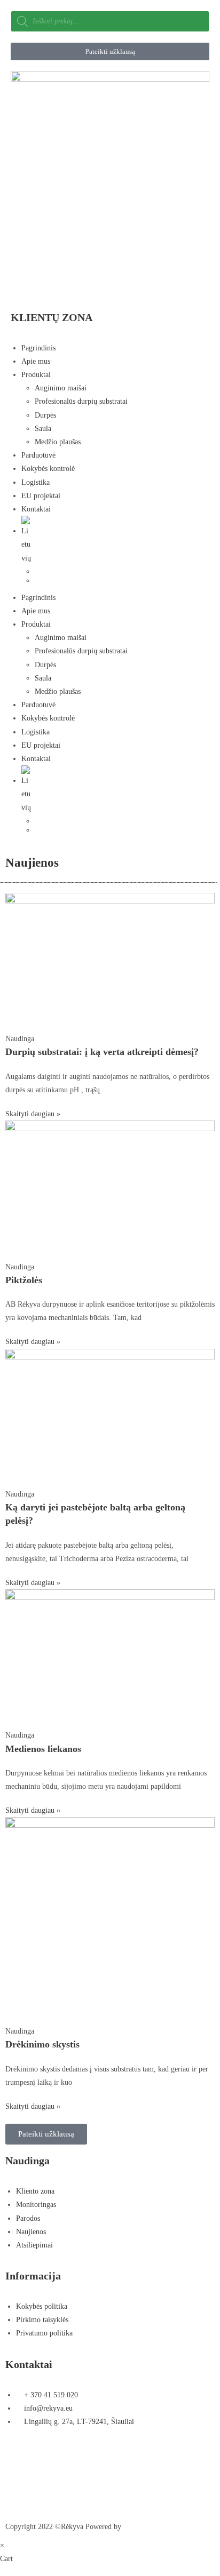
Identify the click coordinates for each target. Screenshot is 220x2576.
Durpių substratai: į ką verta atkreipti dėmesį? (102, 1052)
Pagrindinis (38, 348)
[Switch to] (115, 540)
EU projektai (41, 496)
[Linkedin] (19, 2491)
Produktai (36, 375)
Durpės (45, 415)
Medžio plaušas (58, 442)
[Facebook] (19, 2460)
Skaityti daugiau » (33, 1114)
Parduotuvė (38, 455)
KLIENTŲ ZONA (52, 317)
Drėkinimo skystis (42, 2044)
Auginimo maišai (61, 388)
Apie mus (36, 361)
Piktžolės (24, 1280)
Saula (43, 429)
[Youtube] (123, 2460)
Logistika (36, 482)
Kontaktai (36, 509)
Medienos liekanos (43, 1749)
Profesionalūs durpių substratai (81, 401)
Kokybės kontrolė (48, 469)
